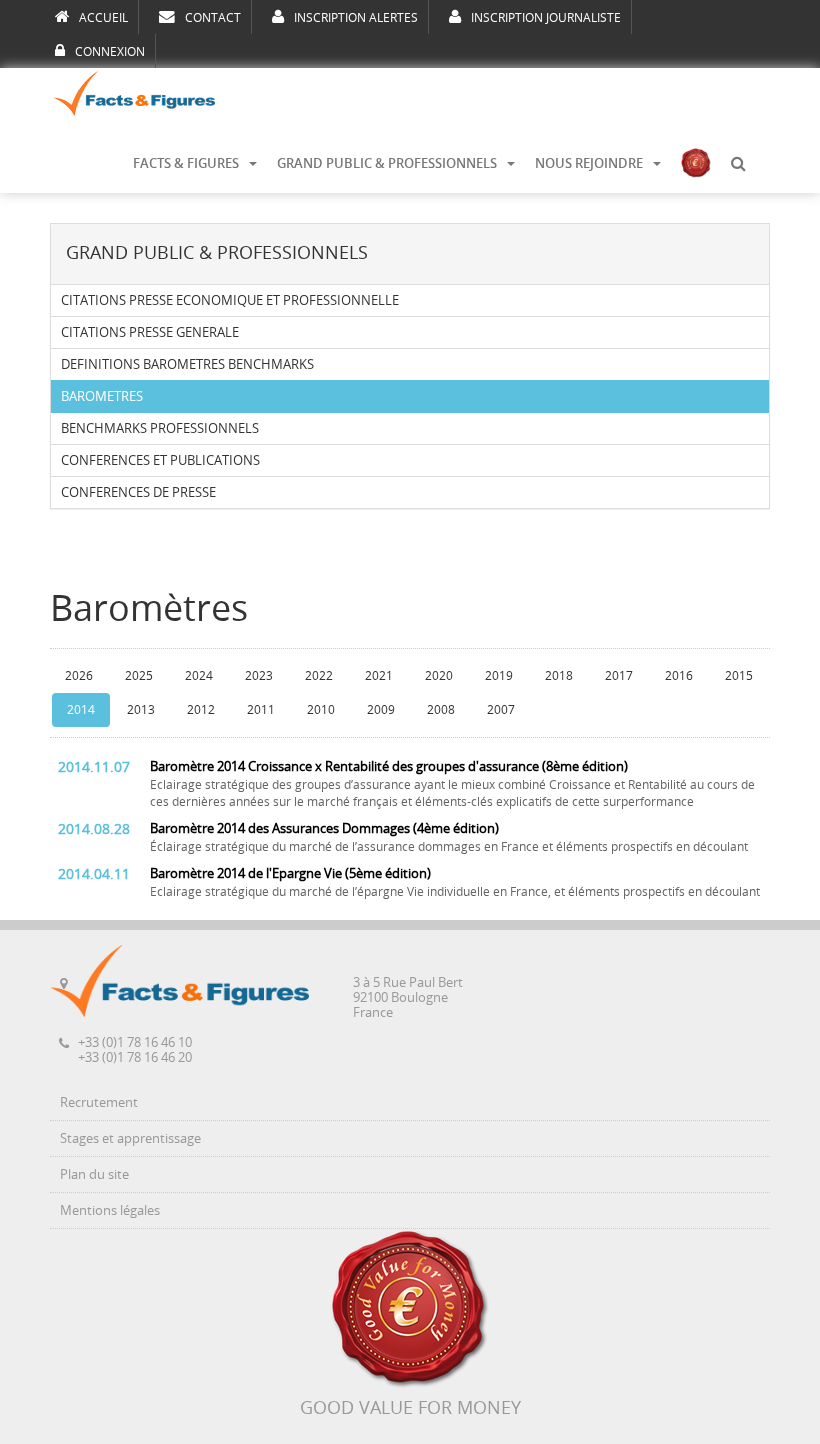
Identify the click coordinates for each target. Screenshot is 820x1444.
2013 (141, 710)
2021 (379, 676)
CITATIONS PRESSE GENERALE (150, 332)
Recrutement (99, 1102)
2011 (261, 710)
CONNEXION (110, 52)
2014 (81, 710)
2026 (79, 676)
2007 (501, 710)
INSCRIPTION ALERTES (356, 18)
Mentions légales (110, 1210)
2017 (619, 676)
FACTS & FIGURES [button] (186, 163)
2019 (499, 676)
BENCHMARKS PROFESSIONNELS (160, 428)
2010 (321, 710)
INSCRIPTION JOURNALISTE (546, 18)
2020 (439, 676)
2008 (441, 710)
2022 (319, 676)
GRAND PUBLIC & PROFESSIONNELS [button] (387, 163)
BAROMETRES (102, 396)
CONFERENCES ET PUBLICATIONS (160, 460)
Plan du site (94, 1174)
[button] (738, 164)
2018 (559, 676)
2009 (381, 710)
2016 (679, 676)
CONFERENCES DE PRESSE (138, 492)
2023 (259, 676)
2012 (201, 710)
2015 (739, 676)
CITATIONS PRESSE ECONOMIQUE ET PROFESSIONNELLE (230, 300)
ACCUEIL (103, 18)
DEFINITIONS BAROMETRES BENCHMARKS (187, 364)
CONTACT (213, 18)
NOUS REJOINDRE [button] (589, 163)
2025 (139, 676)
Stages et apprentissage (130, 1138)
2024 (199, 676)
